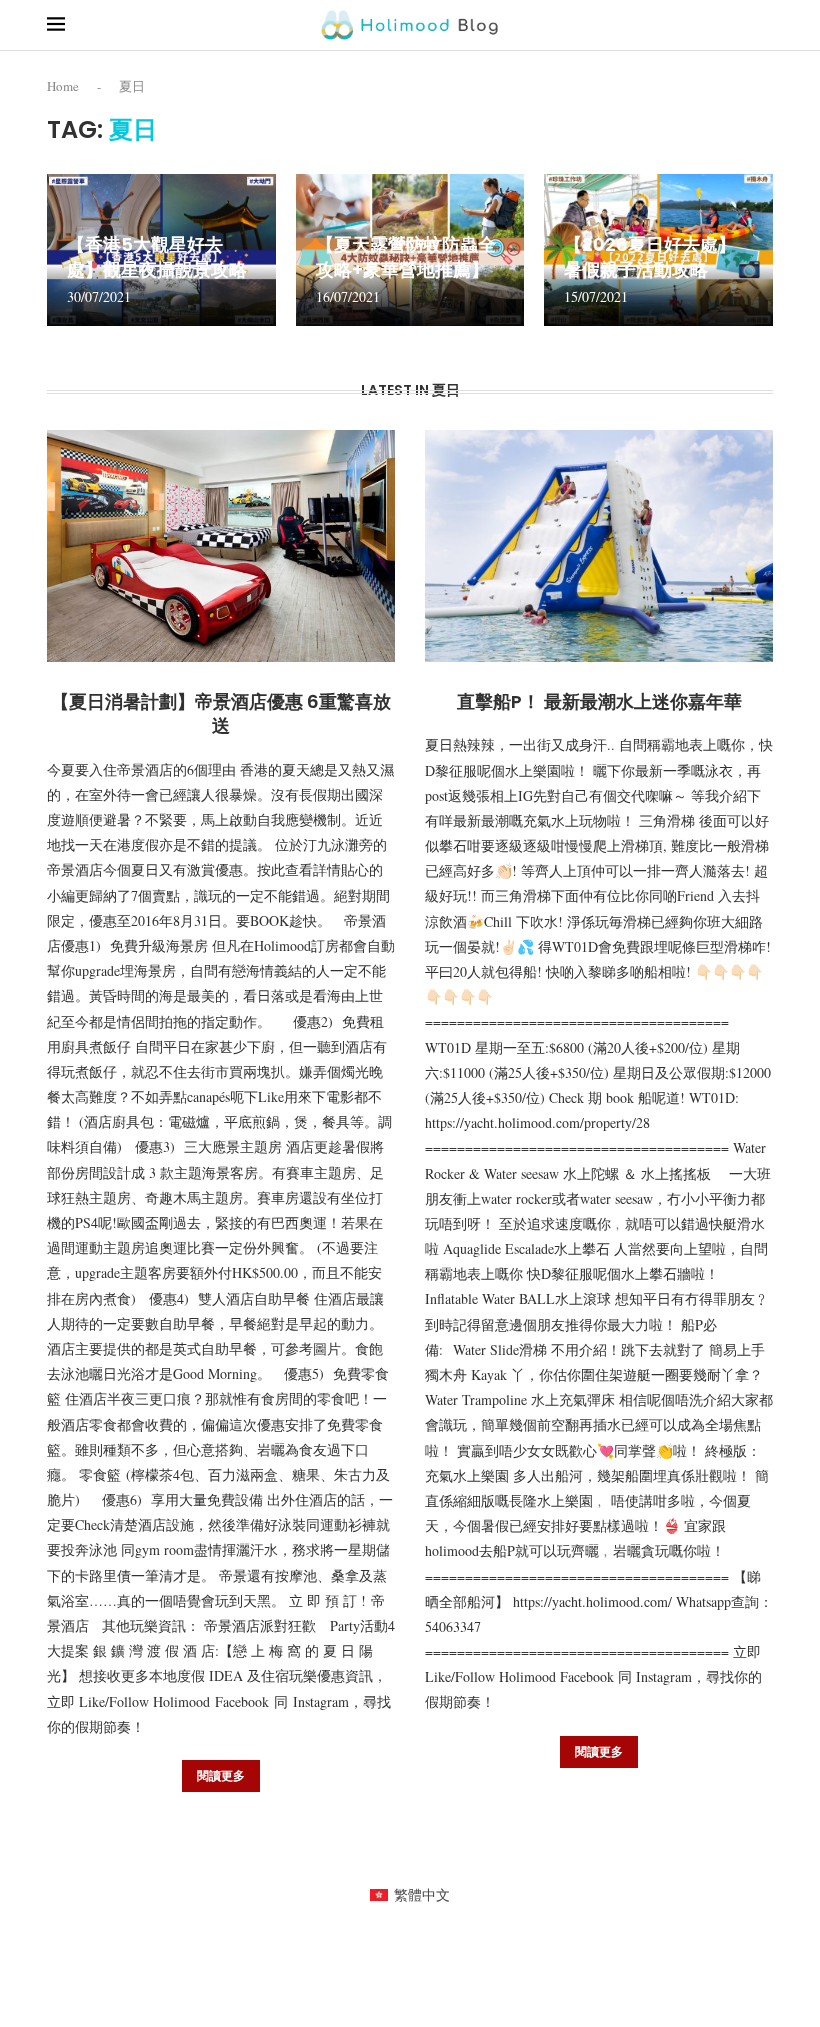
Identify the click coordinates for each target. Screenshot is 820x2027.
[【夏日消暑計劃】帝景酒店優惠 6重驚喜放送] (221, 546)
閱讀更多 (221, 1775)
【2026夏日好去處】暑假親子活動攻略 (650, 256)
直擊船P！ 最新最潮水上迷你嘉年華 (599, 701)
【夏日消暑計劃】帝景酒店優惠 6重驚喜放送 (221, 713)
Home (63, 86)
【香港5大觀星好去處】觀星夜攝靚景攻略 (157, 256)
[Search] (763, 24)
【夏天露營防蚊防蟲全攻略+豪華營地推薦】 (406, 256)
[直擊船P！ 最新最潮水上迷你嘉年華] (599, 546)
